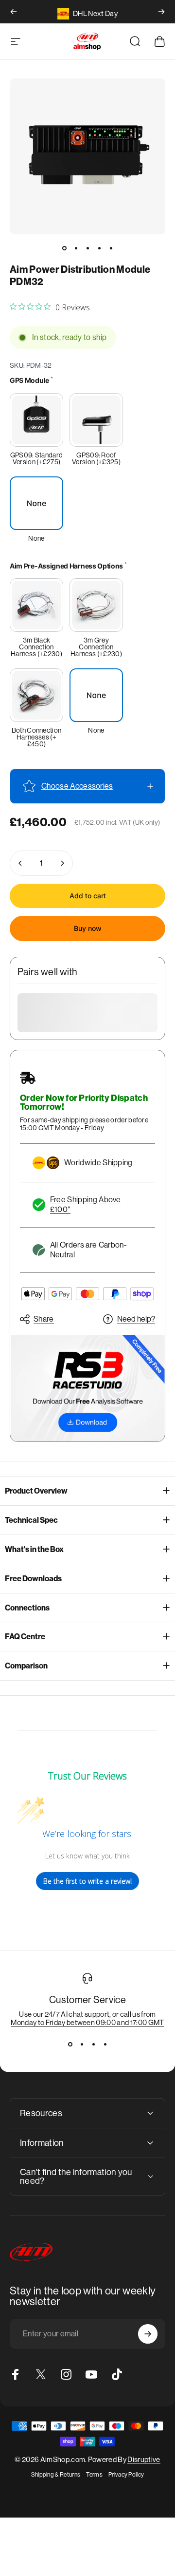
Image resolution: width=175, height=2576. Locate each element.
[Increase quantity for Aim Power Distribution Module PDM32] (62, 863)
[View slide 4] (105, 2044)
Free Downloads (33, 1579)
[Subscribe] (148, 2334)
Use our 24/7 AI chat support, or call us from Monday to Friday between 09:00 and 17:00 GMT (87, 2018)
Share (44, 1319)
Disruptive (144, 2459)
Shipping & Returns (56, 2475)
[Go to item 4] (99, 248)
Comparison (26, 1666)
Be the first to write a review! (87, 1881)
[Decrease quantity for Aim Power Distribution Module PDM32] (20, 863)
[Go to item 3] (87, 248)
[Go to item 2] (76, 248)
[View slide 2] (82, 2044)
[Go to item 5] (111, 248)
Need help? (136, 1319)
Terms (94, 2475)
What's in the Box (34, 1549)
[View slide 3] (93, 2044)
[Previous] (14, 12)
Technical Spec (31, 1520)
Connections (27, 1608)
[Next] (161, 12)
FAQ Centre (25, 1637)
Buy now (88, 928)
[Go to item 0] (64, 248)
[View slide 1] (70, 2044)
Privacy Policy (126, 2475)
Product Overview (36, 1491)
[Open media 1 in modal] (87, 156)
